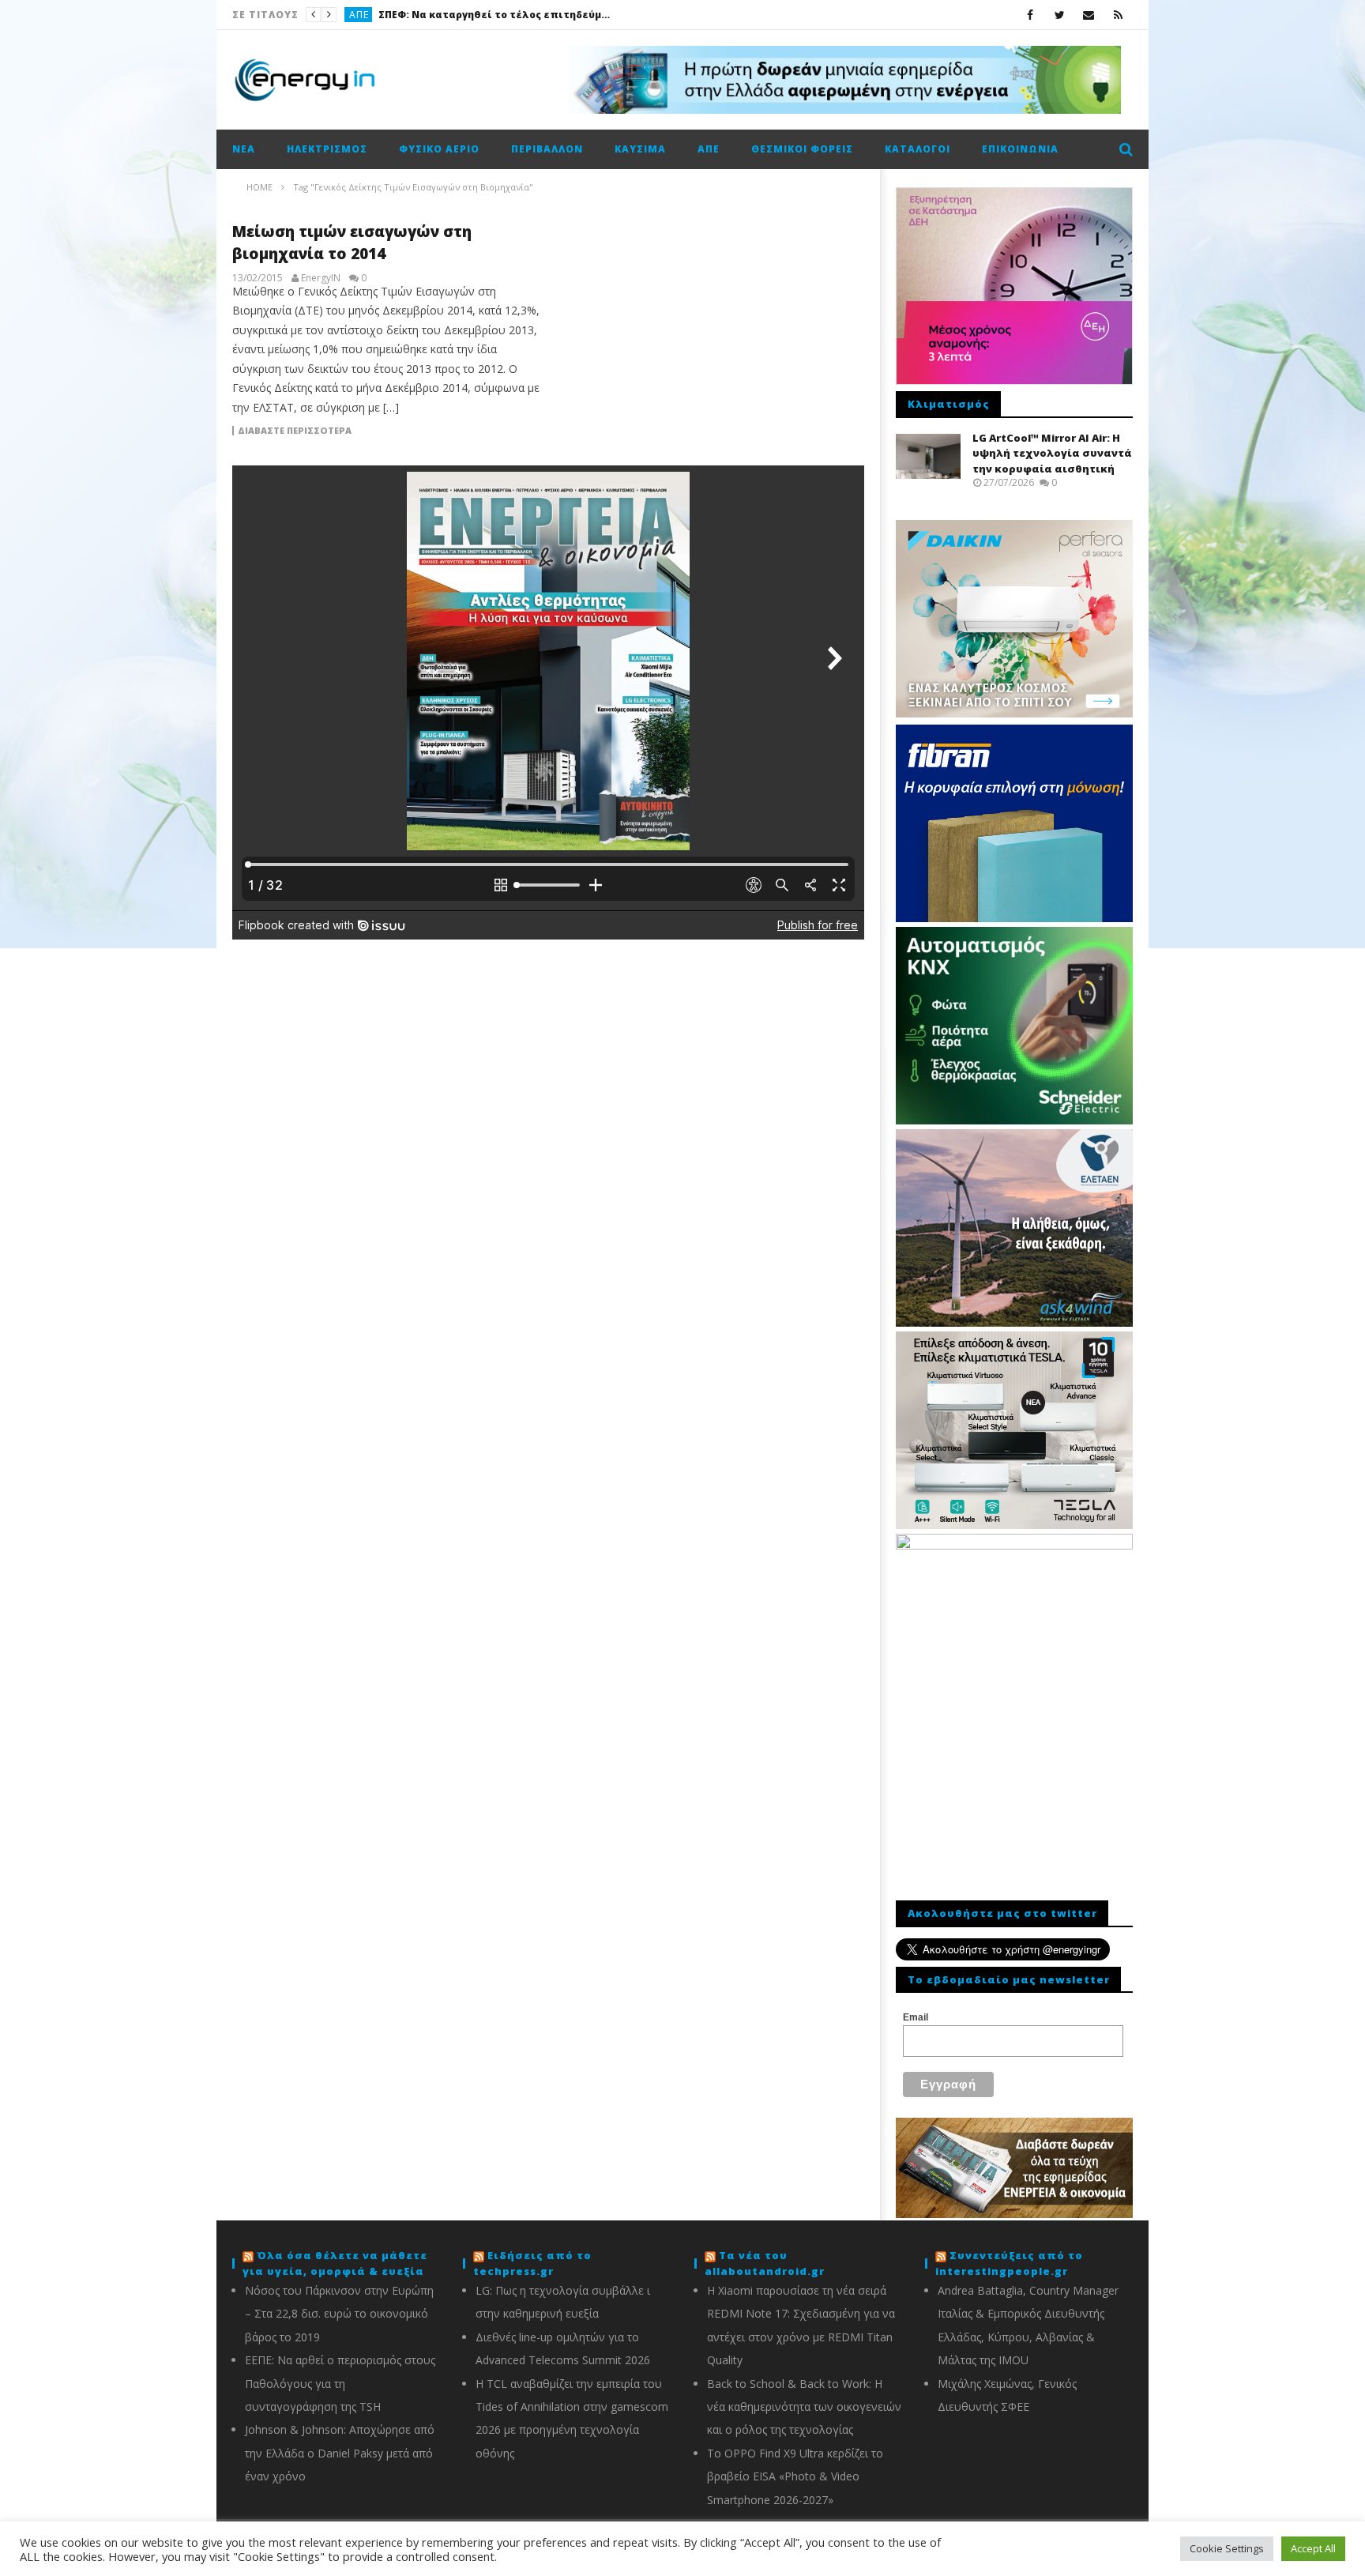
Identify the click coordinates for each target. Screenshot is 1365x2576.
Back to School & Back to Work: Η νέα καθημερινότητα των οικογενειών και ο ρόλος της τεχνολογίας (804, 2407)
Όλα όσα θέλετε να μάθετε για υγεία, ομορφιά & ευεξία (335, 2263)
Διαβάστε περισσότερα (295, 431)
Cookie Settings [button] (1227, 2548)
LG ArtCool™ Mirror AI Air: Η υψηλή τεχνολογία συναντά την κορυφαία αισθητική (1052, 453)
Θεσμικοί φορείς (802, 149)
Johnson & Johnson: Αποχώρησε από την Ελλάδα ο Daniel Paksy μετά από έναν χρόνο (340, 2453)
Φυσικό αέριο (439, 149)
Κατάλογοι (918, 149)
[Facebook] (1030, 15)
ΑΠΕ (359, 15)
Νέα (244, 149)
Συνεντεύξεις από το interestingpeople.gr (1009, 2263)
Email (916, 2017)
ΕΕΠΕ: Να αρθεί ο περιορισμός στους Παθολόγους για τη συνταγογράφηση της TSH (340, 2383)
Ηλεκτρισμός (327, 149)
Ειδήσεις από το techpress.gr (532, 2263)
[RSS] (1118, 15)
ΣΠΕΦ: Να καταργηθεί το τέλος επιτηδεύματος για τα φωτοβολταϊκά (497, 15)
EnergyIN (321, 278)
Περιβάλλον (547, 149)
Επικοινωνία (1020, 149)
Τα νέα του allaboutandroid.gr (765, 2263)
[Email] (1089, 15)
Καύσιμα (640, 149)
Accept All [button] (1313, 2548)
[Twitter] (1060, 15)
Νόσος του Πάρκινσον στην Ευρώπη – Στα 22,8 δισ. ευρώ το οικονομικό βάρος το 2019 (339, 2314)
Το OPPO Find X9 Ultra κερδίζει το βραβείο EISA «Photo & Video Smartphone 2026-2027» (795, 2476)
